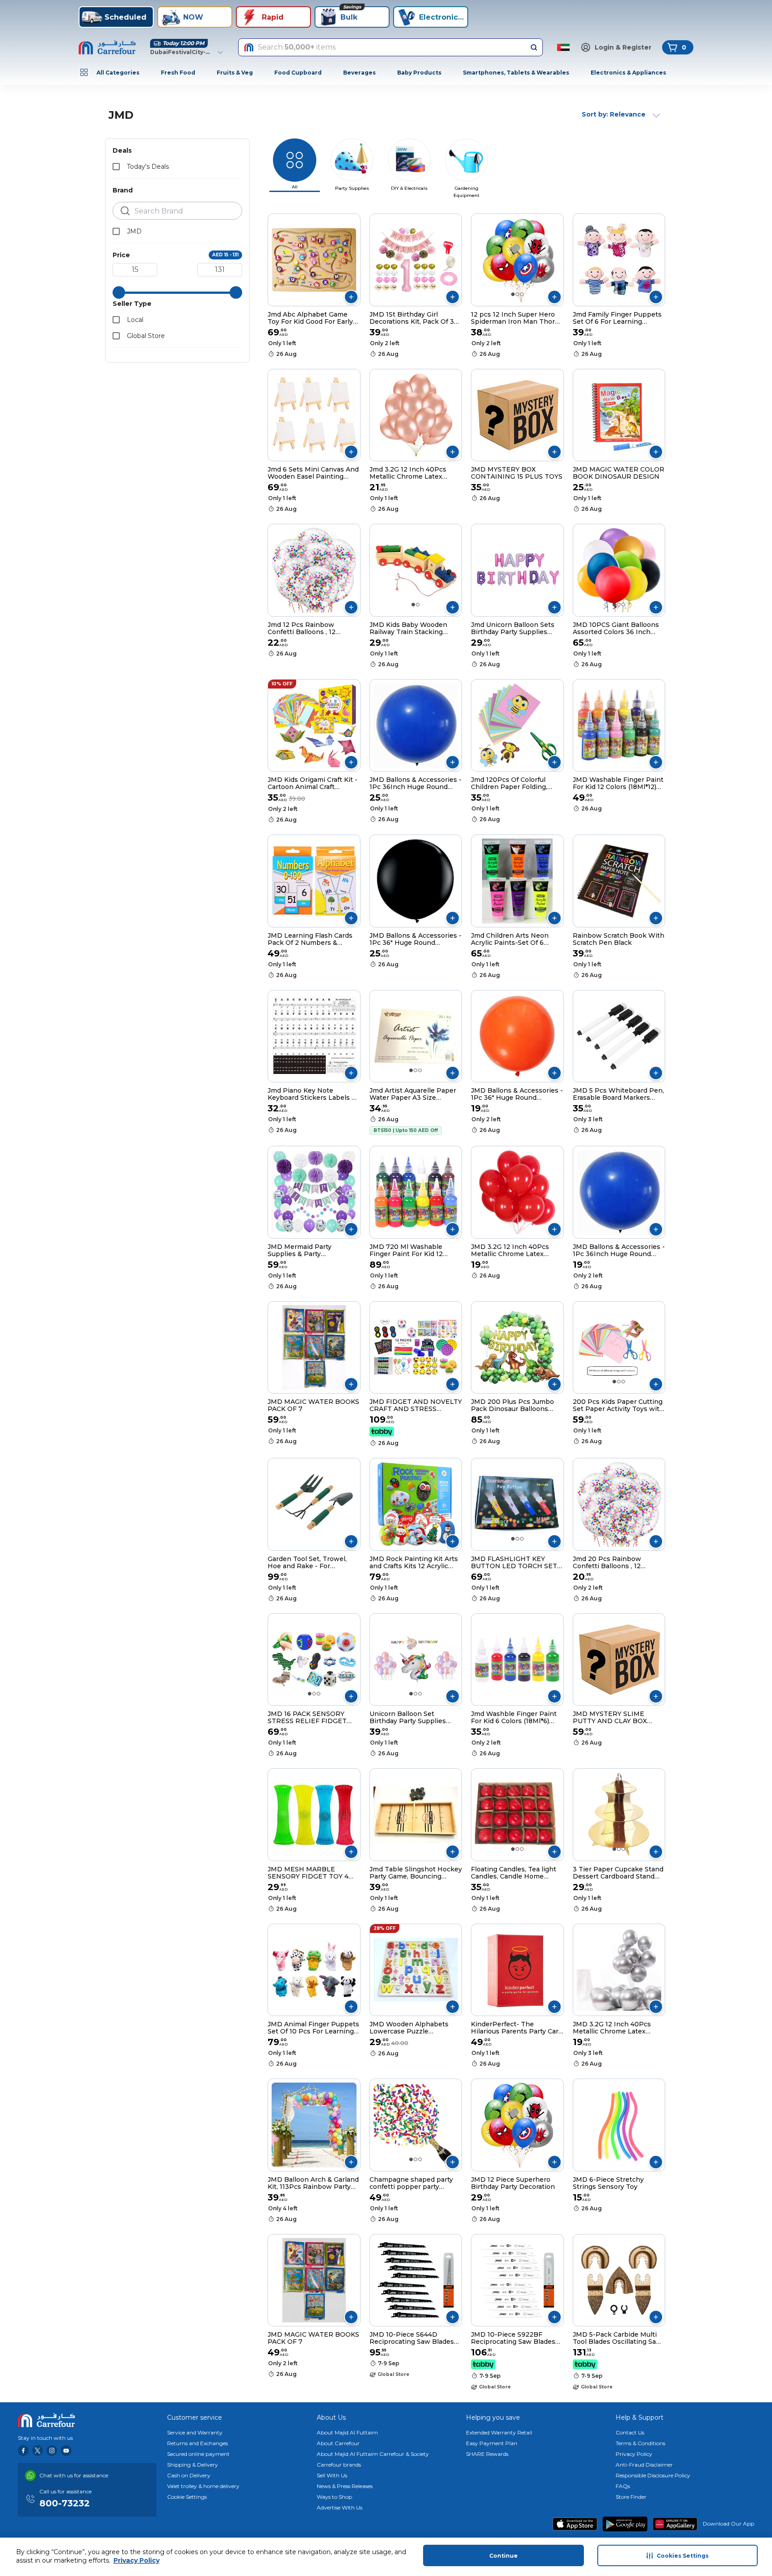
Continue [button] (503, 2556)
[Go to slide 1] (513, 294)
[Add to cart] (351, 297)
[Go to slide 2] (517, 294)
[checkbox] (116, 167)
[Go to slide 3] (522, 294)
